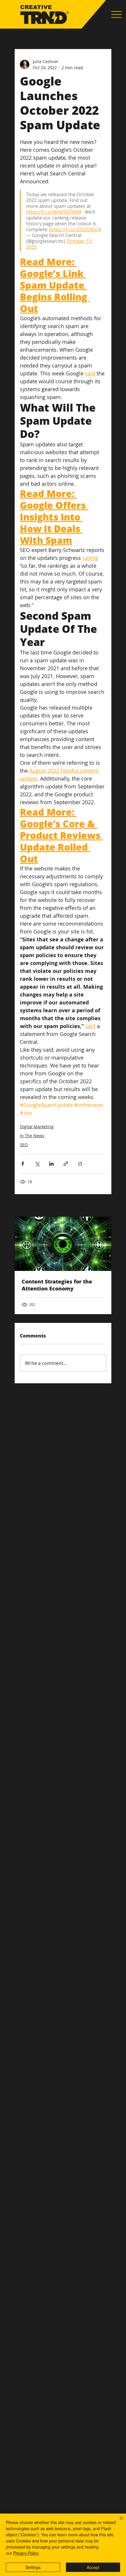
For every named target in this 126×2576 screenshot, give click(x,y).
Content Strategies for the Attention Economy (57, 1285)
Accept (93, 2567)
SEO (24, 1145)
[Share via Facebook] (23, 1164)
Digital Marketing (37, 1127)
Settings (33, 2567)
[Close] (118, 2522)
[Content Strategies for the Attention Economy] (63, 1244)
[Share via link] (66, 1164)
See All (99, 1206)
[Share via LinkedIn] (51, 1164)
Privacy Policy (26, 2553)
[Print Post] (80, 1164)
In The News (32, 1136)
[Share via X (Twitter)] (37, 1164)
